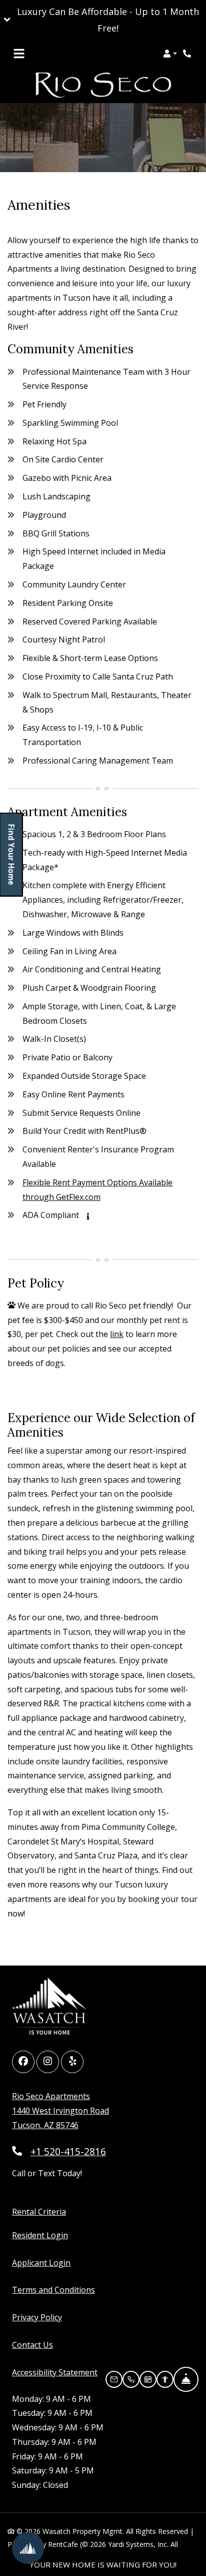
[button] (103, 20)
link (117, 1334)
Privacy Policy (37, 2317)
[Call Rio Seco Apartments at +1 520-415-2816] (188, 54)
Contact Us (32, 2345)
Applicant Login (41, 2263)
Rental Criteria (39, 2211)
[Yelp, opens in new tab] (72, 2062)
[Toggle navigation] (19, 54)
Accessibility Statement (55, 2372)
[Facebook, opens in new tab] (23, 2062)
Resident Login (40, 2235)
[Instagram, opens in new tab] (48, 2062)
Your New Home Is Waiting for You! (103, 2564)
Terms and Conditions (53, 2290)
